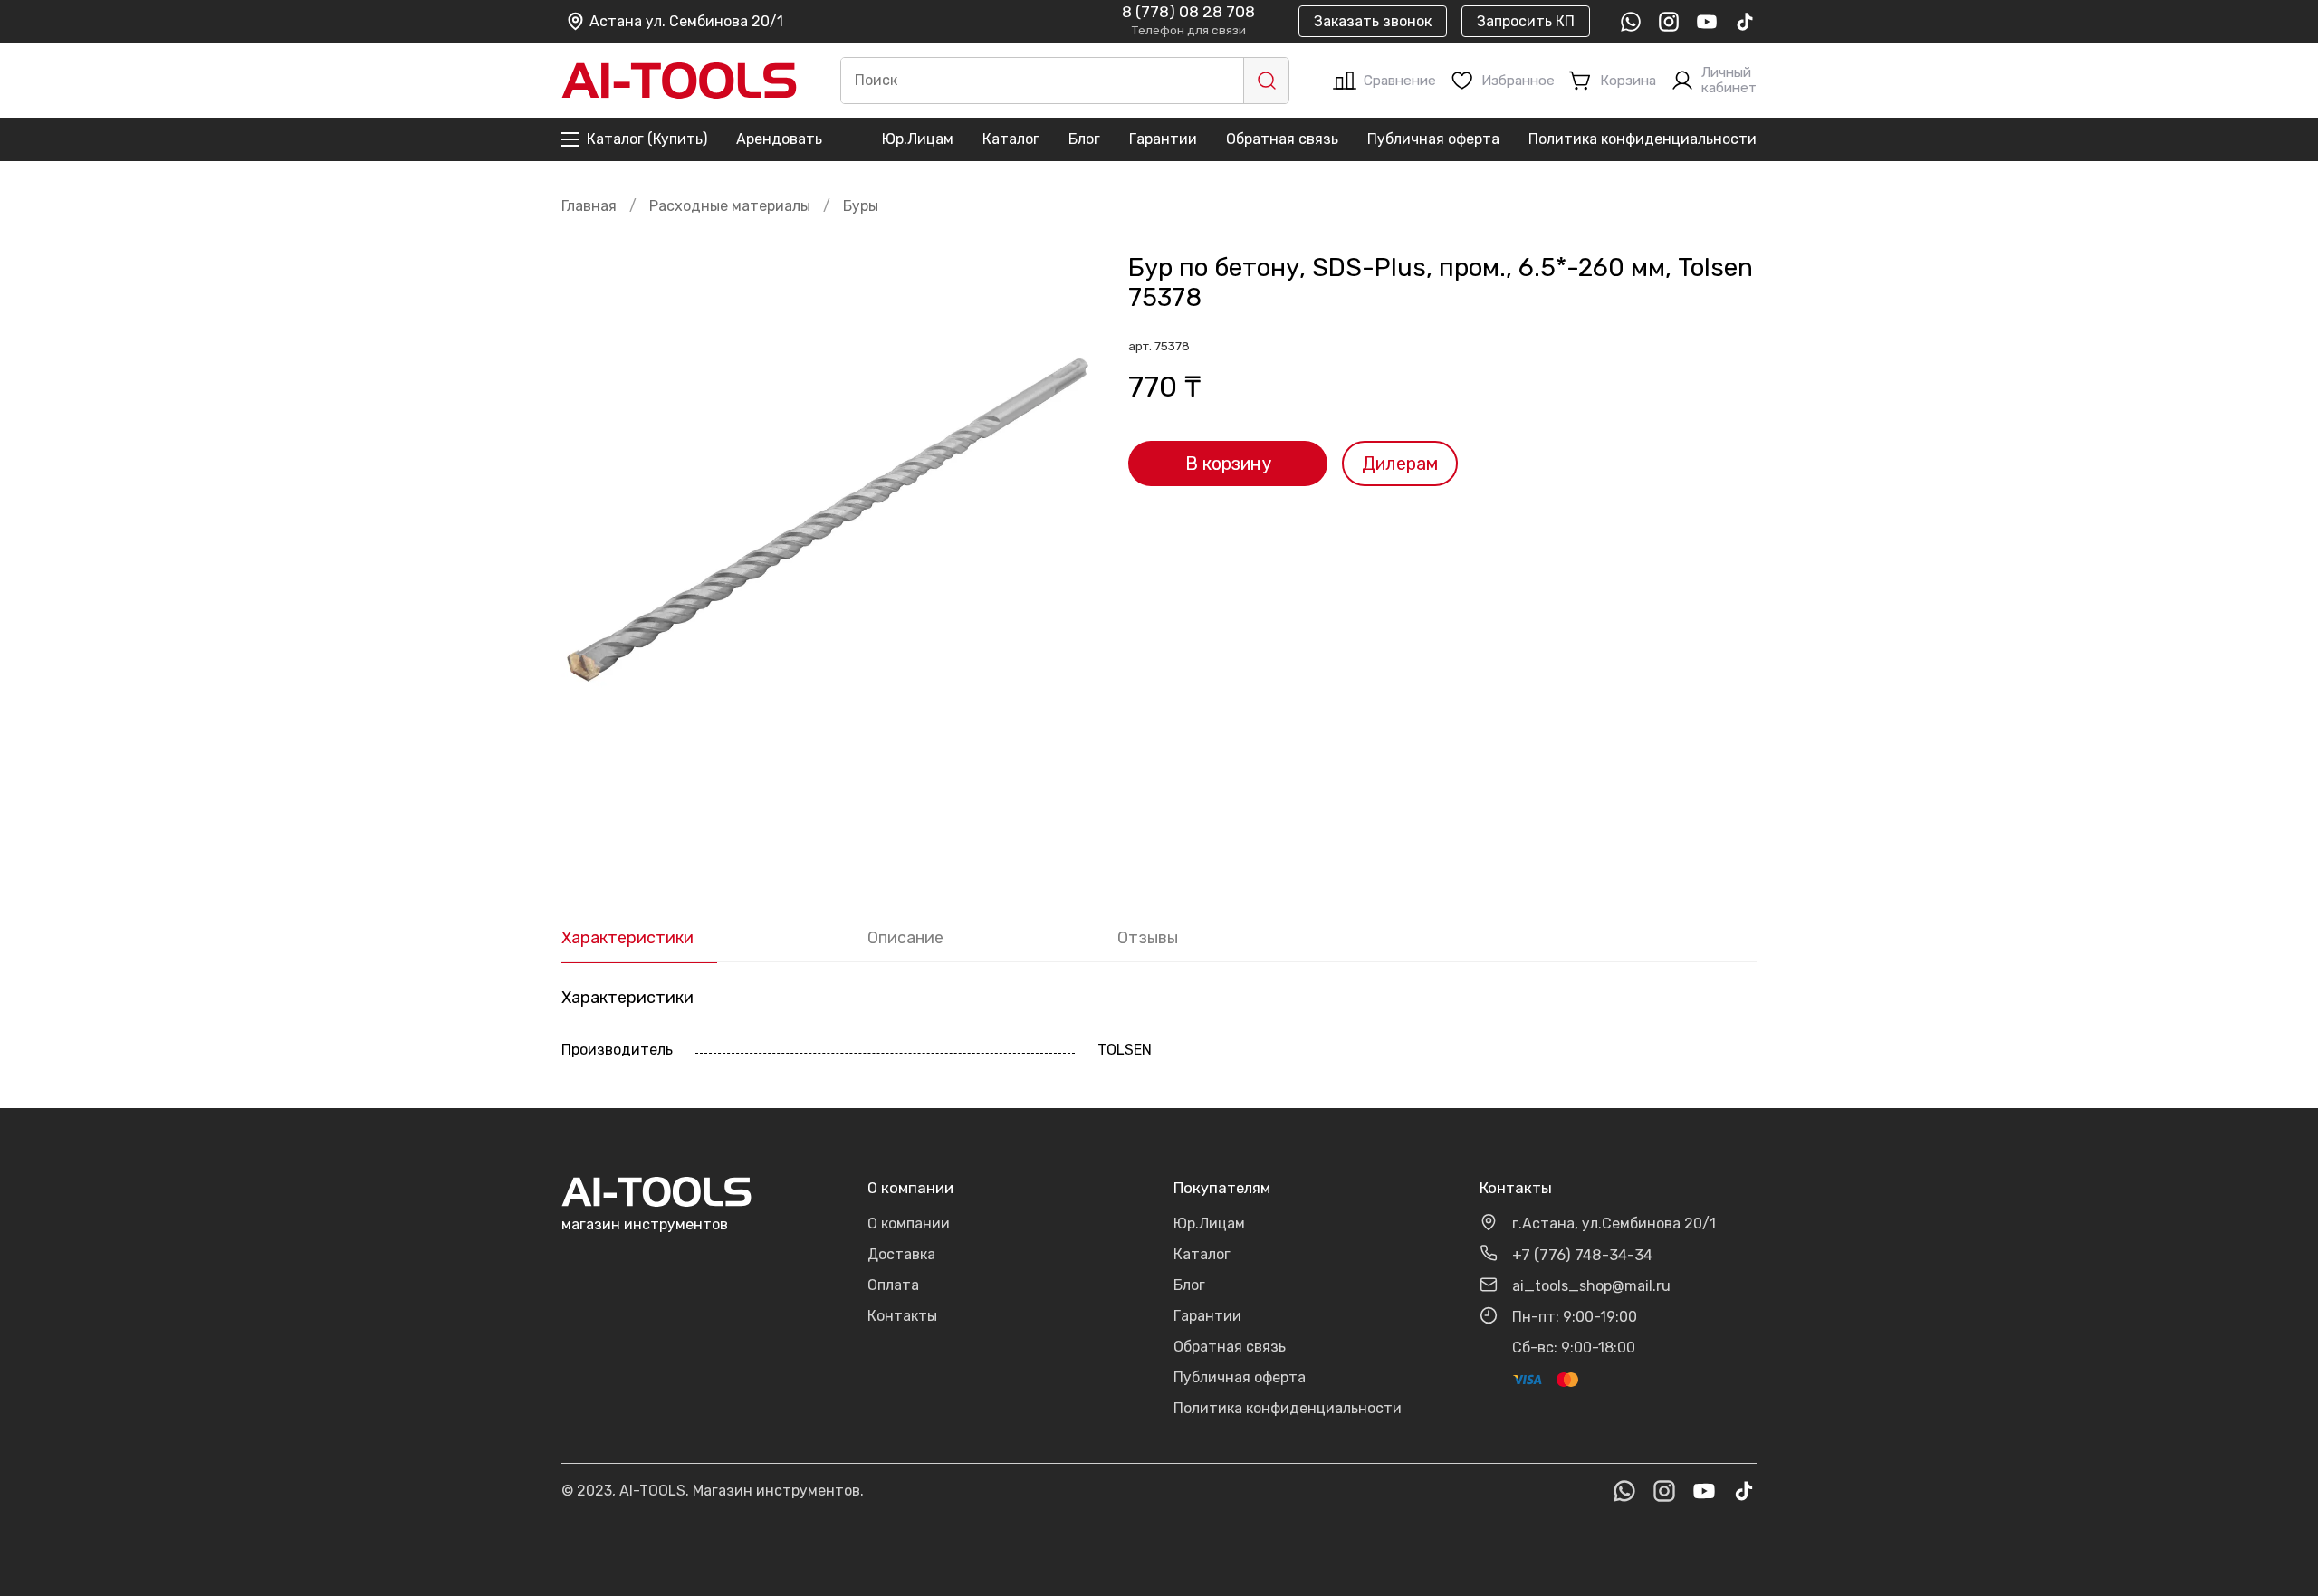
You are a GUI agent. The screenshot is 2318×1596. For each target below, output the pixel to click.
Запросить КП (1526, 21)
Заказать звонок (1373, 21)
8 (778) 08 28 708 (1188, 13)
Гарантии (1163, 139)
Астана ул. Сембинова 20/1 (686, 21)
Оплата (893, 1285)
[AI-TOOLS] (679, 81)
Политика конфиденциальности (1643, 139)
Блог (1084, 139)
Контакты (902, 1316)
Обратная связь (1282, 139)
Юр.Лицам (918, 139)
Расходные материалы (730, 206)
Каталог (1011, 139)
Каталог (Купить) (647, 139)
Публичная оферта (1433, 139)
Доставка (901, 1254)
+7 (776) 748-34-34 (1582, 1255)
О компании (909, 1223)
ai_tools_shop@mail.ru (1591, 1286)
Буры (861, 206)
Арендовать (779, 139)
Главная (589, 206)
